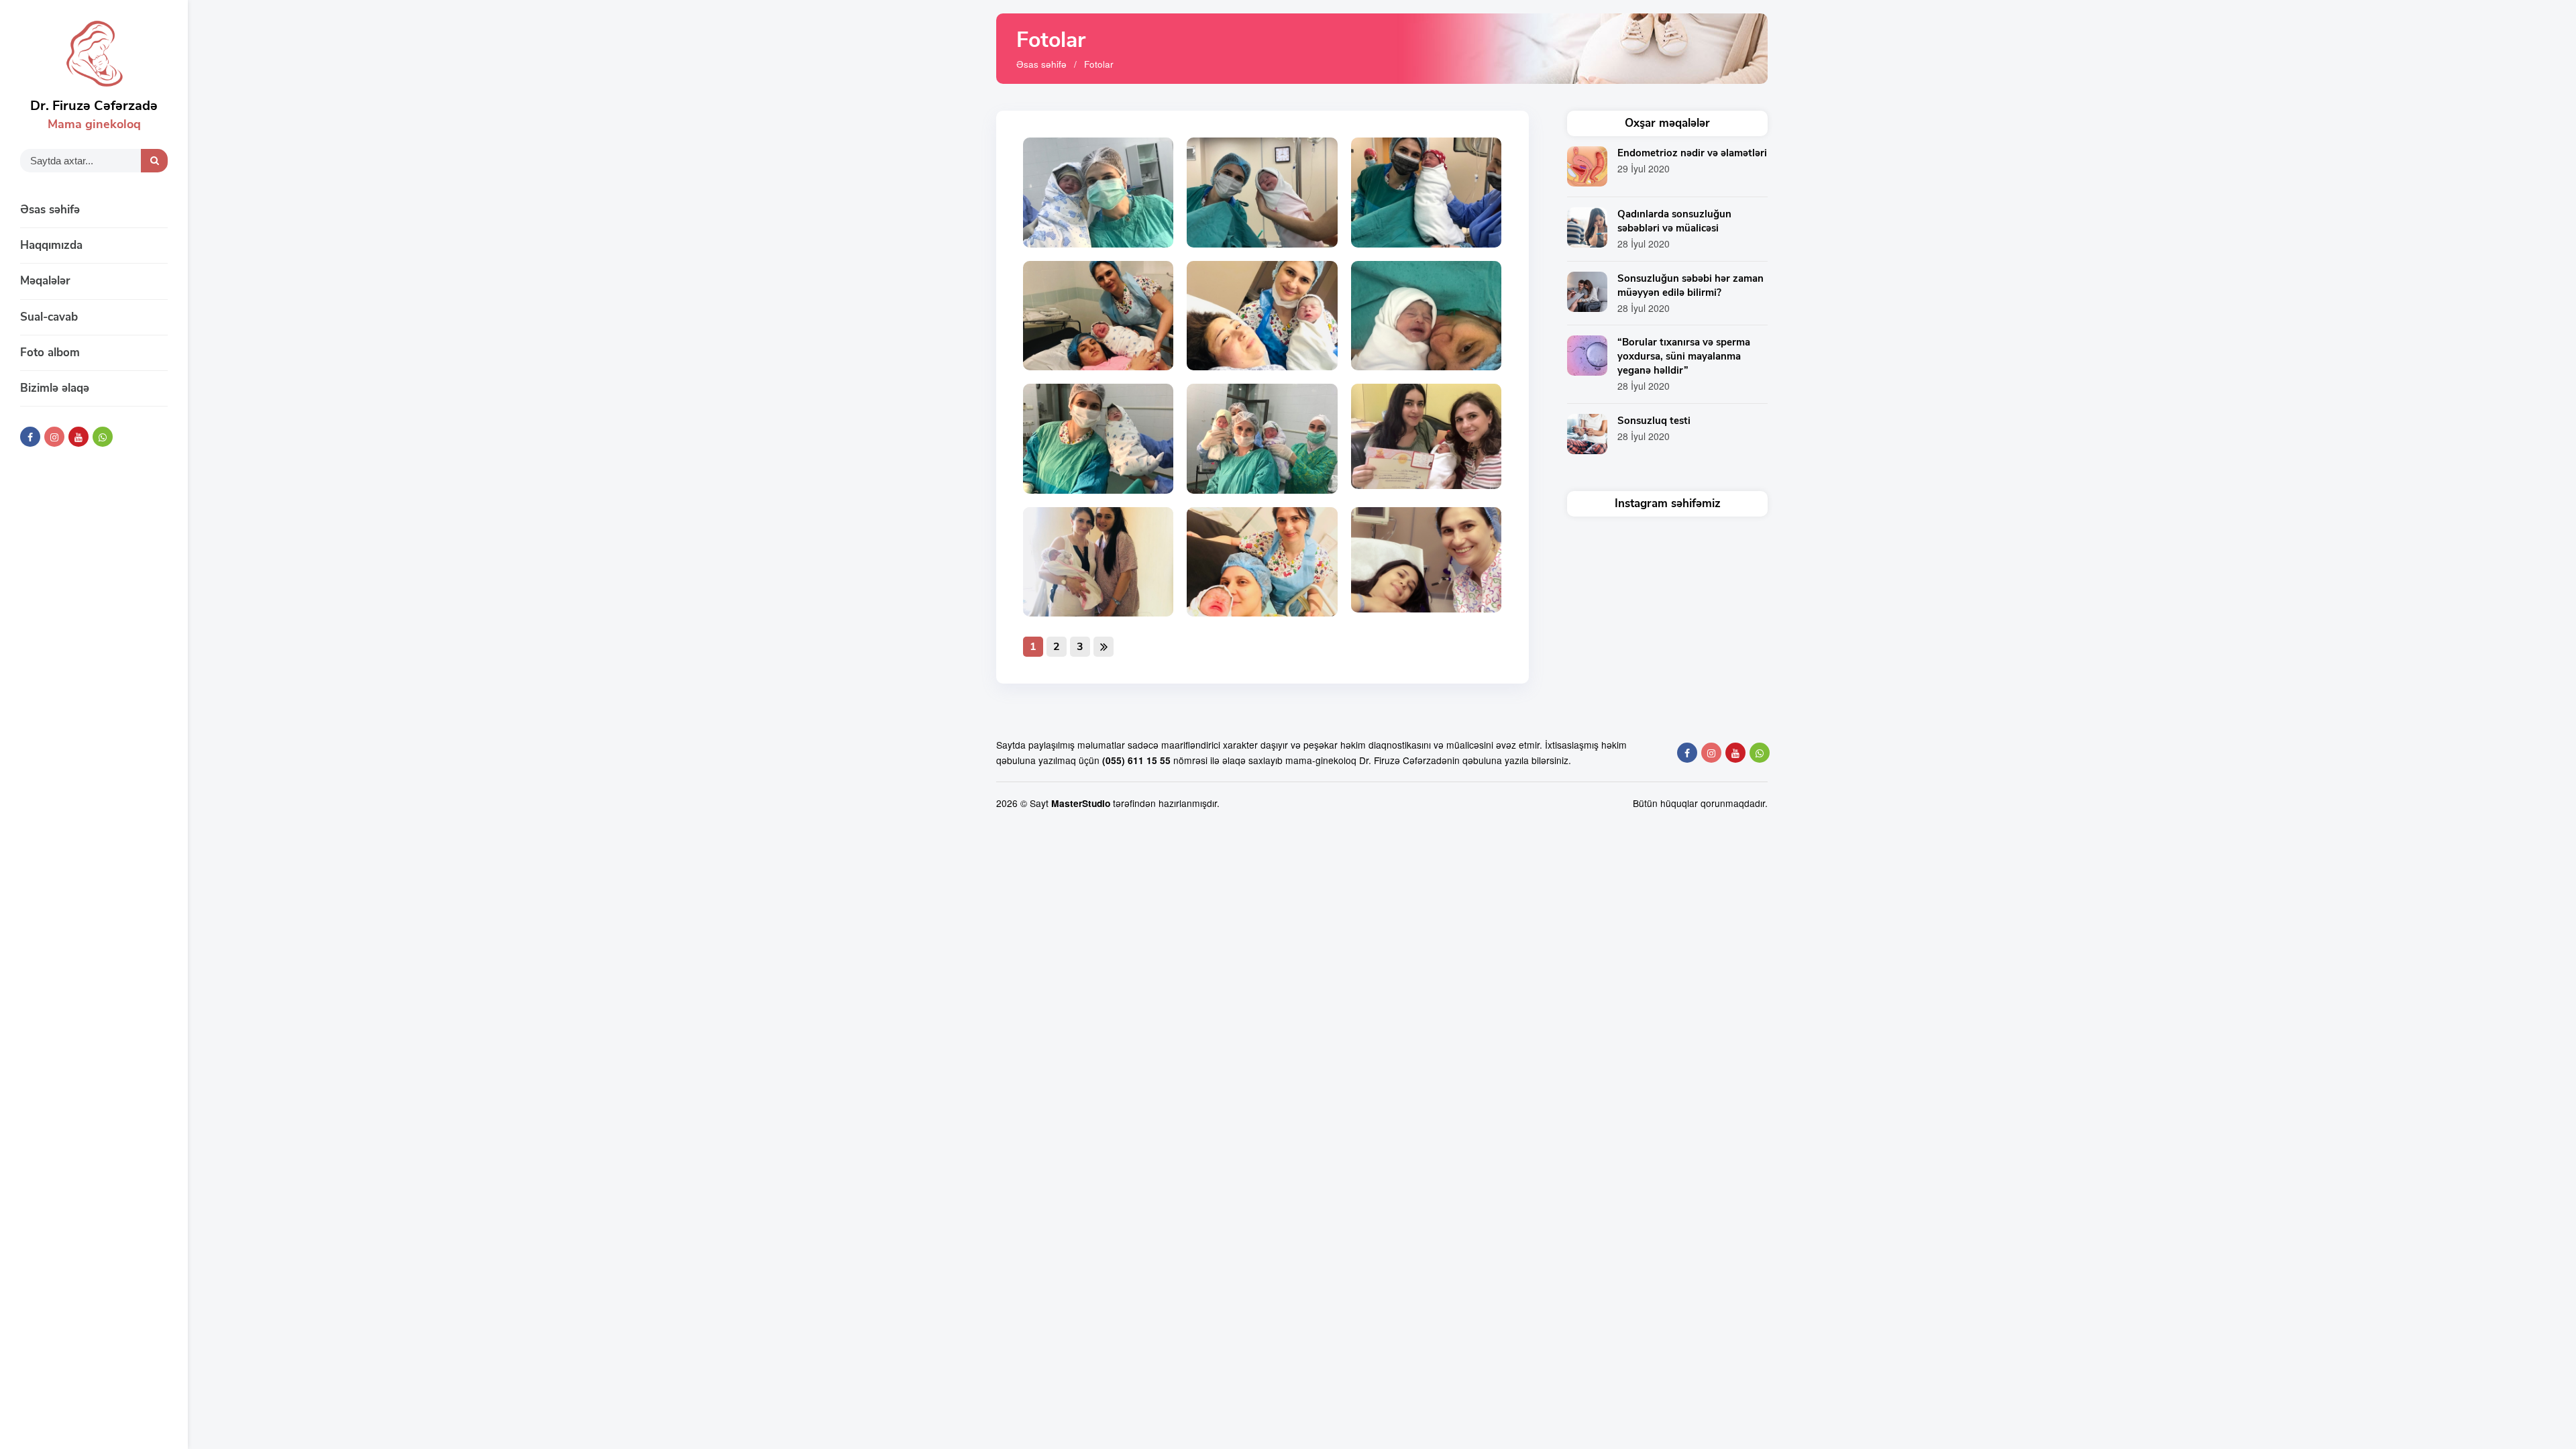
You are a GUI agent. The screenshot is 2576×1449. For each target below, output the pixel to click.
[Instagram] (54, 437)
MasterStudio (1081, 803)
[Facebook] (30, 437)
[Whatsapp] (103, 437)
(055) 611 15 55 (1136, 760)
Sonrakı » (1104, 647)
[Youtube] (78, 437)
